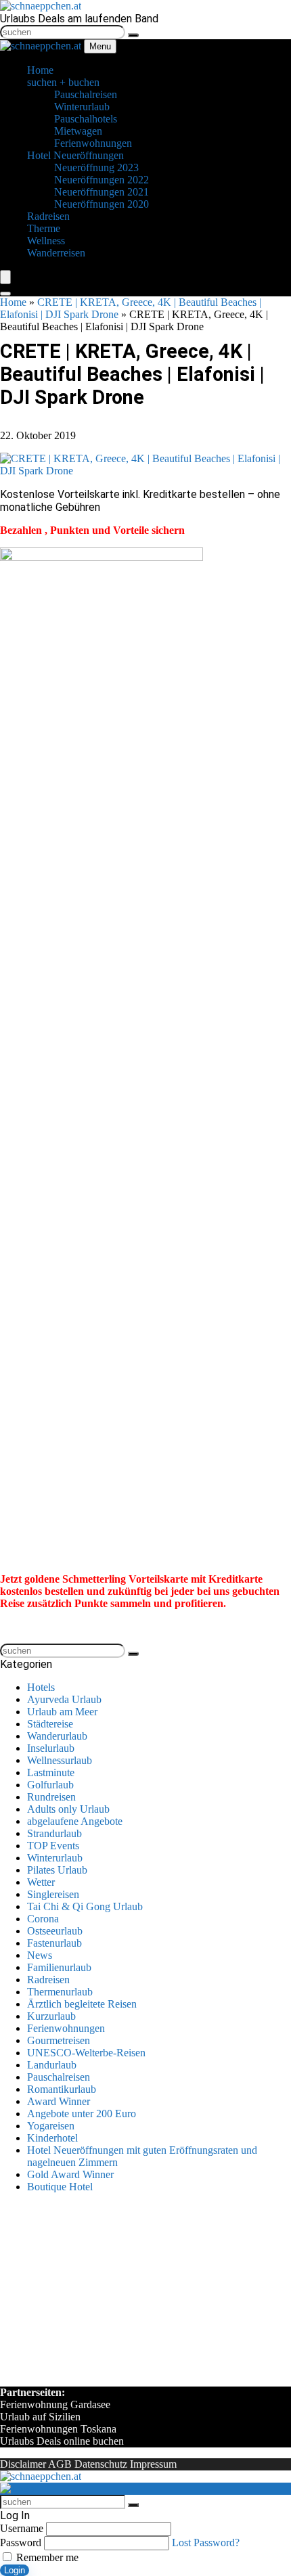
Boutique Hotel (60, 2187)
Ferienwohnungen (66, 2028)
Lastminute (51, 1772)
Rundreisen (51, 1797)
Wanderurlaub (57, 1736)
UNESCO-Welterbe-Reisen (86, 2053)
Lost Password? (206, 2543)
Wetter (41, 1882)
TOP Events (53, 1846)
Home (13, 302)
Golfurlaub (50, 1785)
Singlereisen (53, 1894)
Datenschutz (101, 2464)
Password (21, 2543)
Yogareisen (51, 2126)
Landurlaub (52, 2065)
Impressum (153, 2464)
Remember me (46, 2557)
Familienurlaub (59, 1967)
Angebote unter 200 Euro (82, 2114)
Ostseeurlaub (55, 1931)
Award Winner (59, 2101)
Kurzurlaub (51, 2016)
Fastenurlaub (54, 1943)
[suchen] (133, 35)
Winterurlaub (55, 1858)
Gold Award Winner (70, 2174)
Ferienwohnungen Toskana (58, 2429)
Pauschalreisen (59, 2077)
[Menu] (5, 277)
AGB (60, 2464)
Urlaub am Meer (62, 1712)
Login (15, 2570)
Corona (43, 1919)
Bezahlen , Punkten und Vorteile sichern (92, 530)
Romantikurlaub (62, 2089)
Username (22, 2528)
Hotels (41, 1687)
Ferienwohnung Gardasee (55, 2404)
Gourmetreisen (59, 2040)
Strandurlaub (54, 1833)
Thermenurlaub (60, 1992)
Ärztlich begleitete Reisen (82, 2004)
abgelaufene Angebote (75, 1821)
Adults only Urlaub (68, 1809)
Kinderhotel (52, 2138)
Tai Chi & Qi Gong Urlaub (85, 1906)
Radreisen (48, 1980)
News (40, 1955)
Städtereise (50, 1724)
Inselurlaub (51, 1748)
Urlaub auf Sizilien (40, 2417)
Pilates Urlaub (57, 1870)
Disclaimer (23, 2464)
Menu (100, 46)
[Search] (5, 294)
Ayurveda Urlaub (64, 1699)
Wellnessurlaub (60, 1760)
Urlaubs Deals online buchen (62, 2441)
